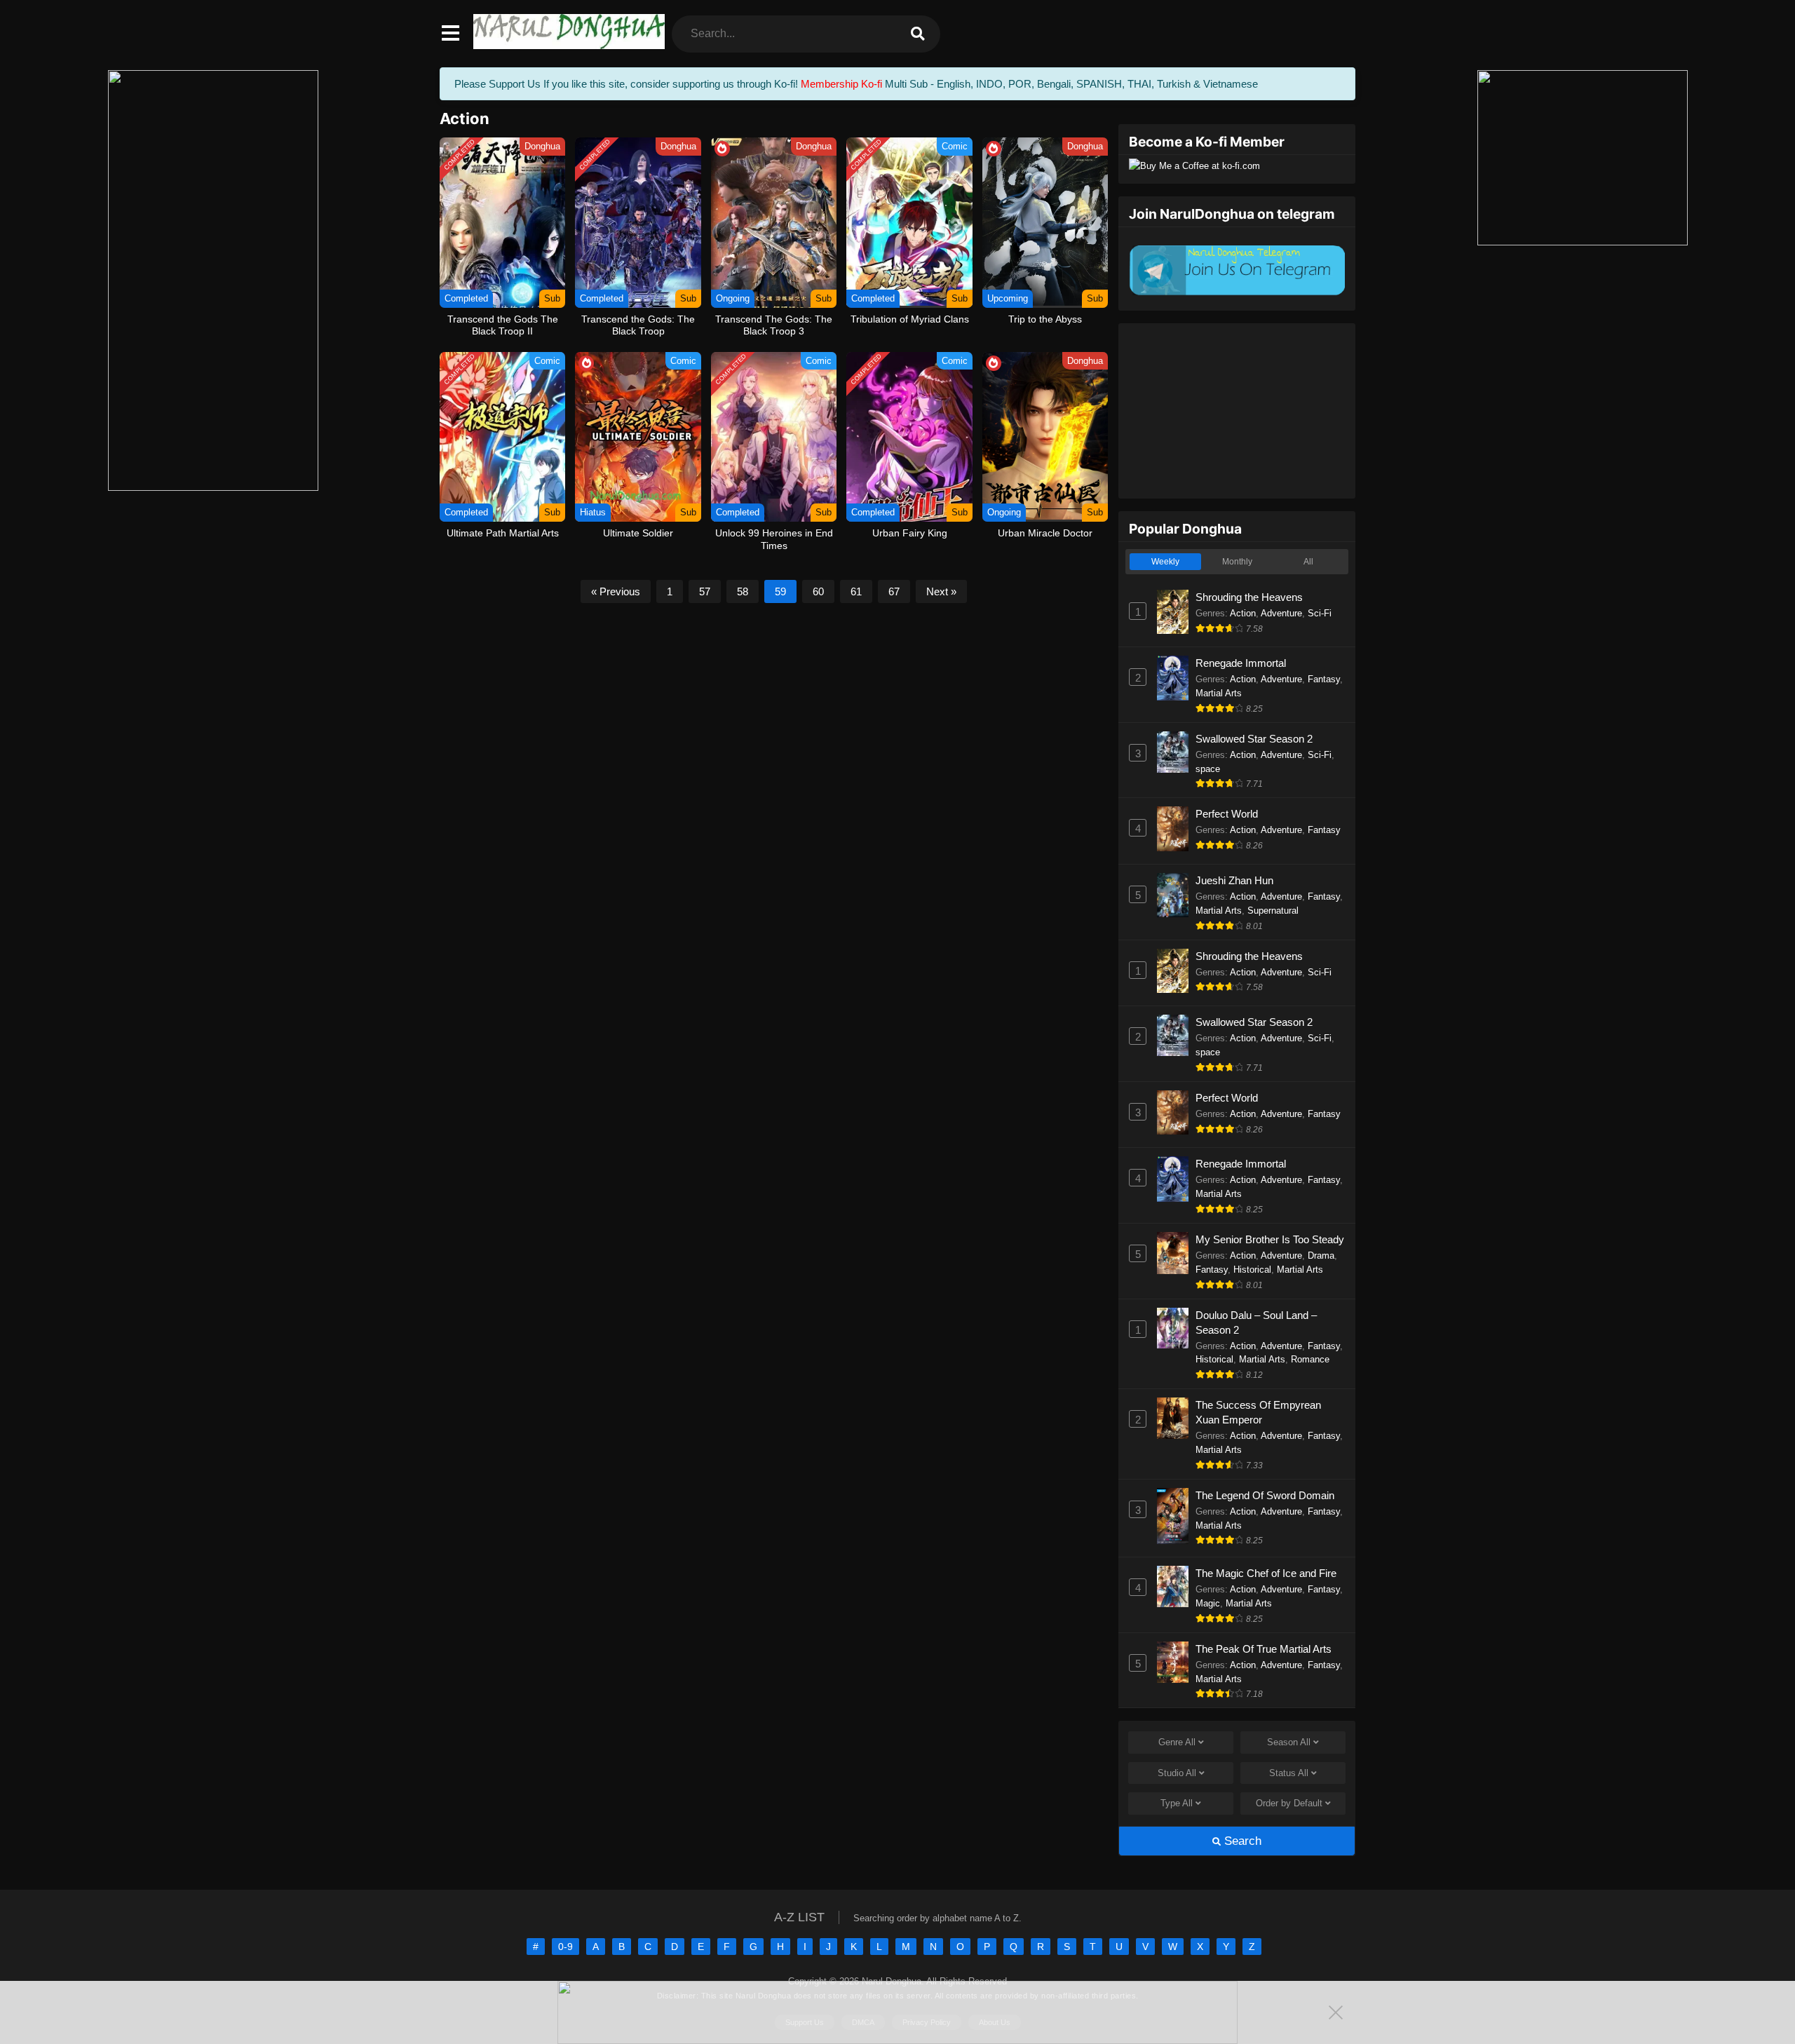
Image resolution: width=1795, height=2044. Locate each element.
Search (1241, 1841)
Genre (1177, 1742)
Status (1289, 1773)
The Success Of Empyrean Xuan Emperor (1258, 1412)
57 (705, 591)
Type (1177, 1803)
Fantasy (1324, 679)
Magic (1208, 1603)
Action (1243, 613)
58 (743, 591)
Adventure (1281, 613)
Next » (941, 591)
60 (818, 591)
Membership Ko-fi (841, 84)
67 (894, 591)
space (1208, 769)
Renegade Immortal (1241, 663)
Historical (1252, 1270)
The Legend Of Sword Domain (1265, 1495)
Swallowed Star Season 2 (1254, 739)
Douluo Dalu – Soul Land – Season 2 (1256, 1322)
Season (1289, 1742)
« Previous (616, 591)
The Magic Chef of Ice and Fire (1266, 1573)
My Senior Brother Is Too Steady (1270, 1239)
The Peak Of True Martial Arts (1264, 1649)
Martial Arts (1219, 693)
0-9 (565, 1947)
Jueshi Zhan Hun (1234, 880)
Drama (1321, 1255)
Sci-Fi (1320, 613)
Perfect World (1227, 814)
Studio (1177, 1773)
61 (856, 591)
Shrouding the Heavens (1249, 597)
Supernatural (1273, 911)
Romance (1310, 1359)
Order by (1289, 1803)
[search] (918, 34)
